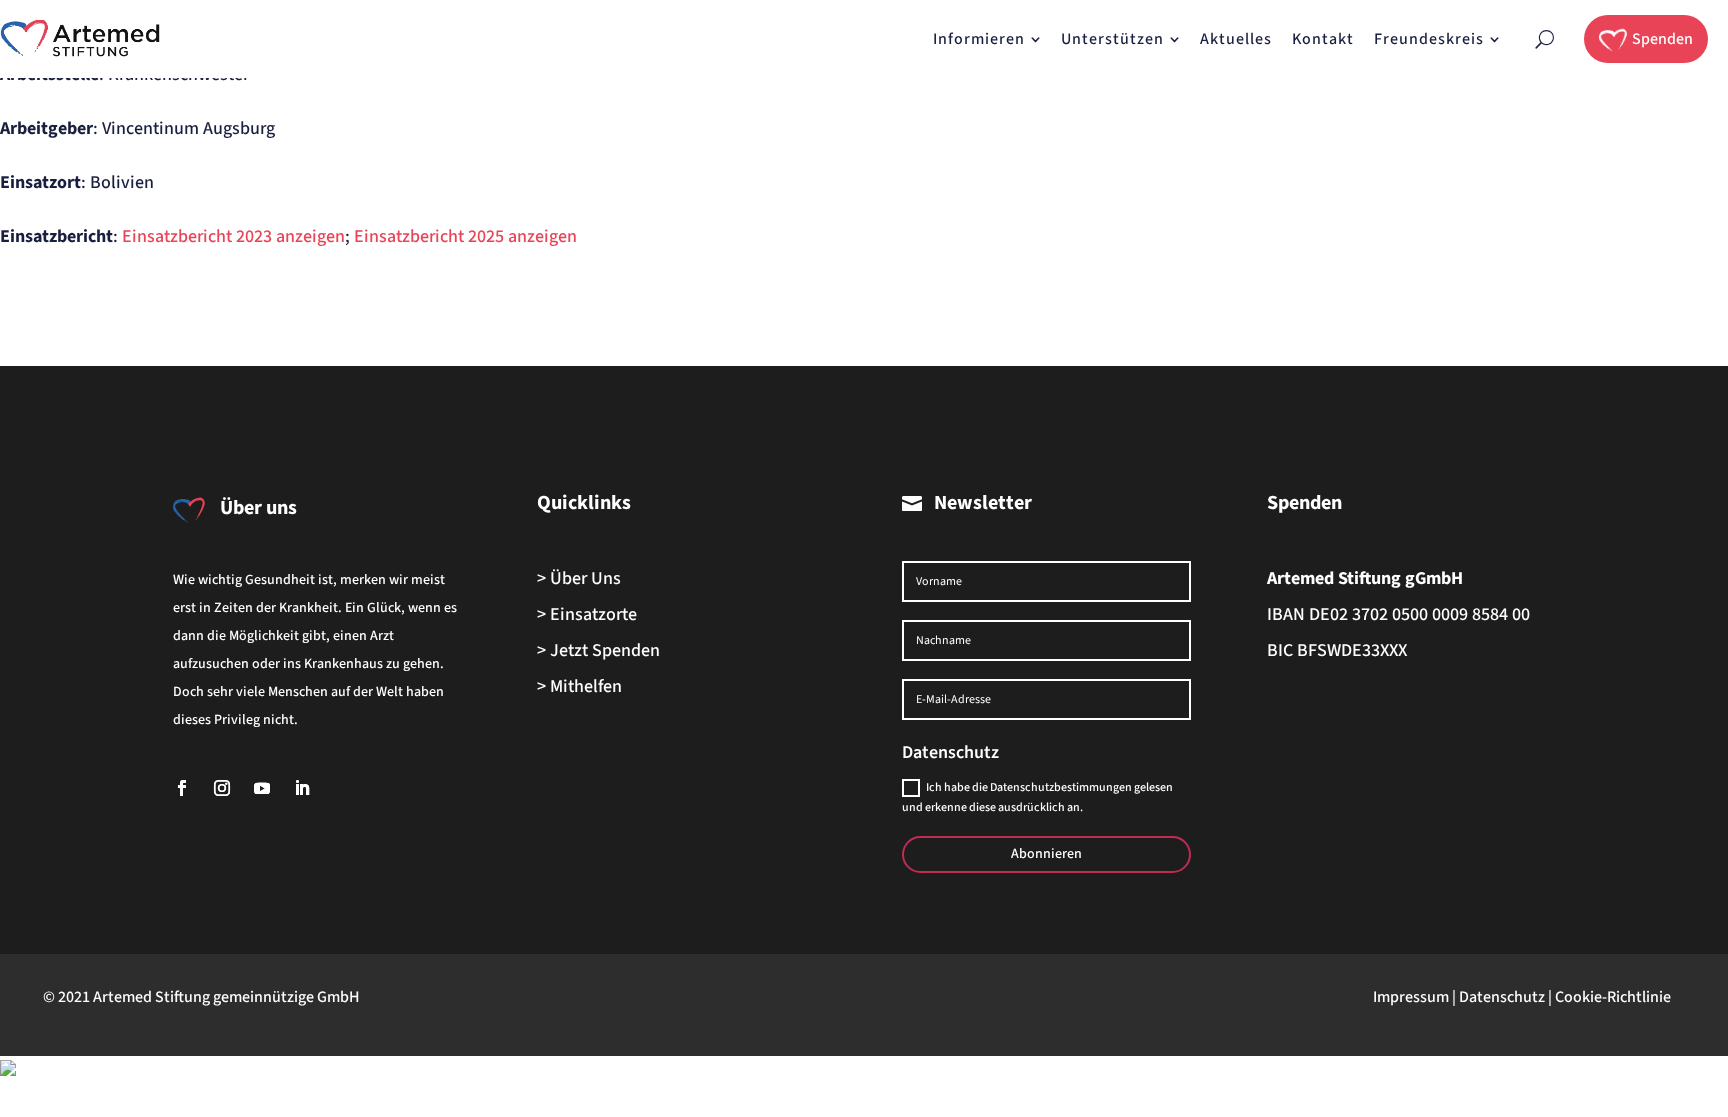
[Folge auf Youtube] (262, 788)
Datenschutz (1502, 997)
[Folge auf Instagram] (222, 788)
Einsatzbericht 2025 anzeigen (465, 236)
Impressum (1411, 997)
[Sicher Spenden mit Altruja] (8, 1070)
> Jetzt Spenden (598, 650)
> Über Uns (579, 578)
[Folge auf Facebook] (182, 788)
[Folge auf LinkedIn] (302, 788)
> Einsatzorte (587, 614)
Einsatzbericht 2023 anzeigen (233, 236)
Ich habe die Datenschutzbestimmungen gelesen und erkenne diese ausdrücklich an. (1037, 797)
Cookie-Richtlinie (1613, 997)
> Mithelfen (579, 686)
